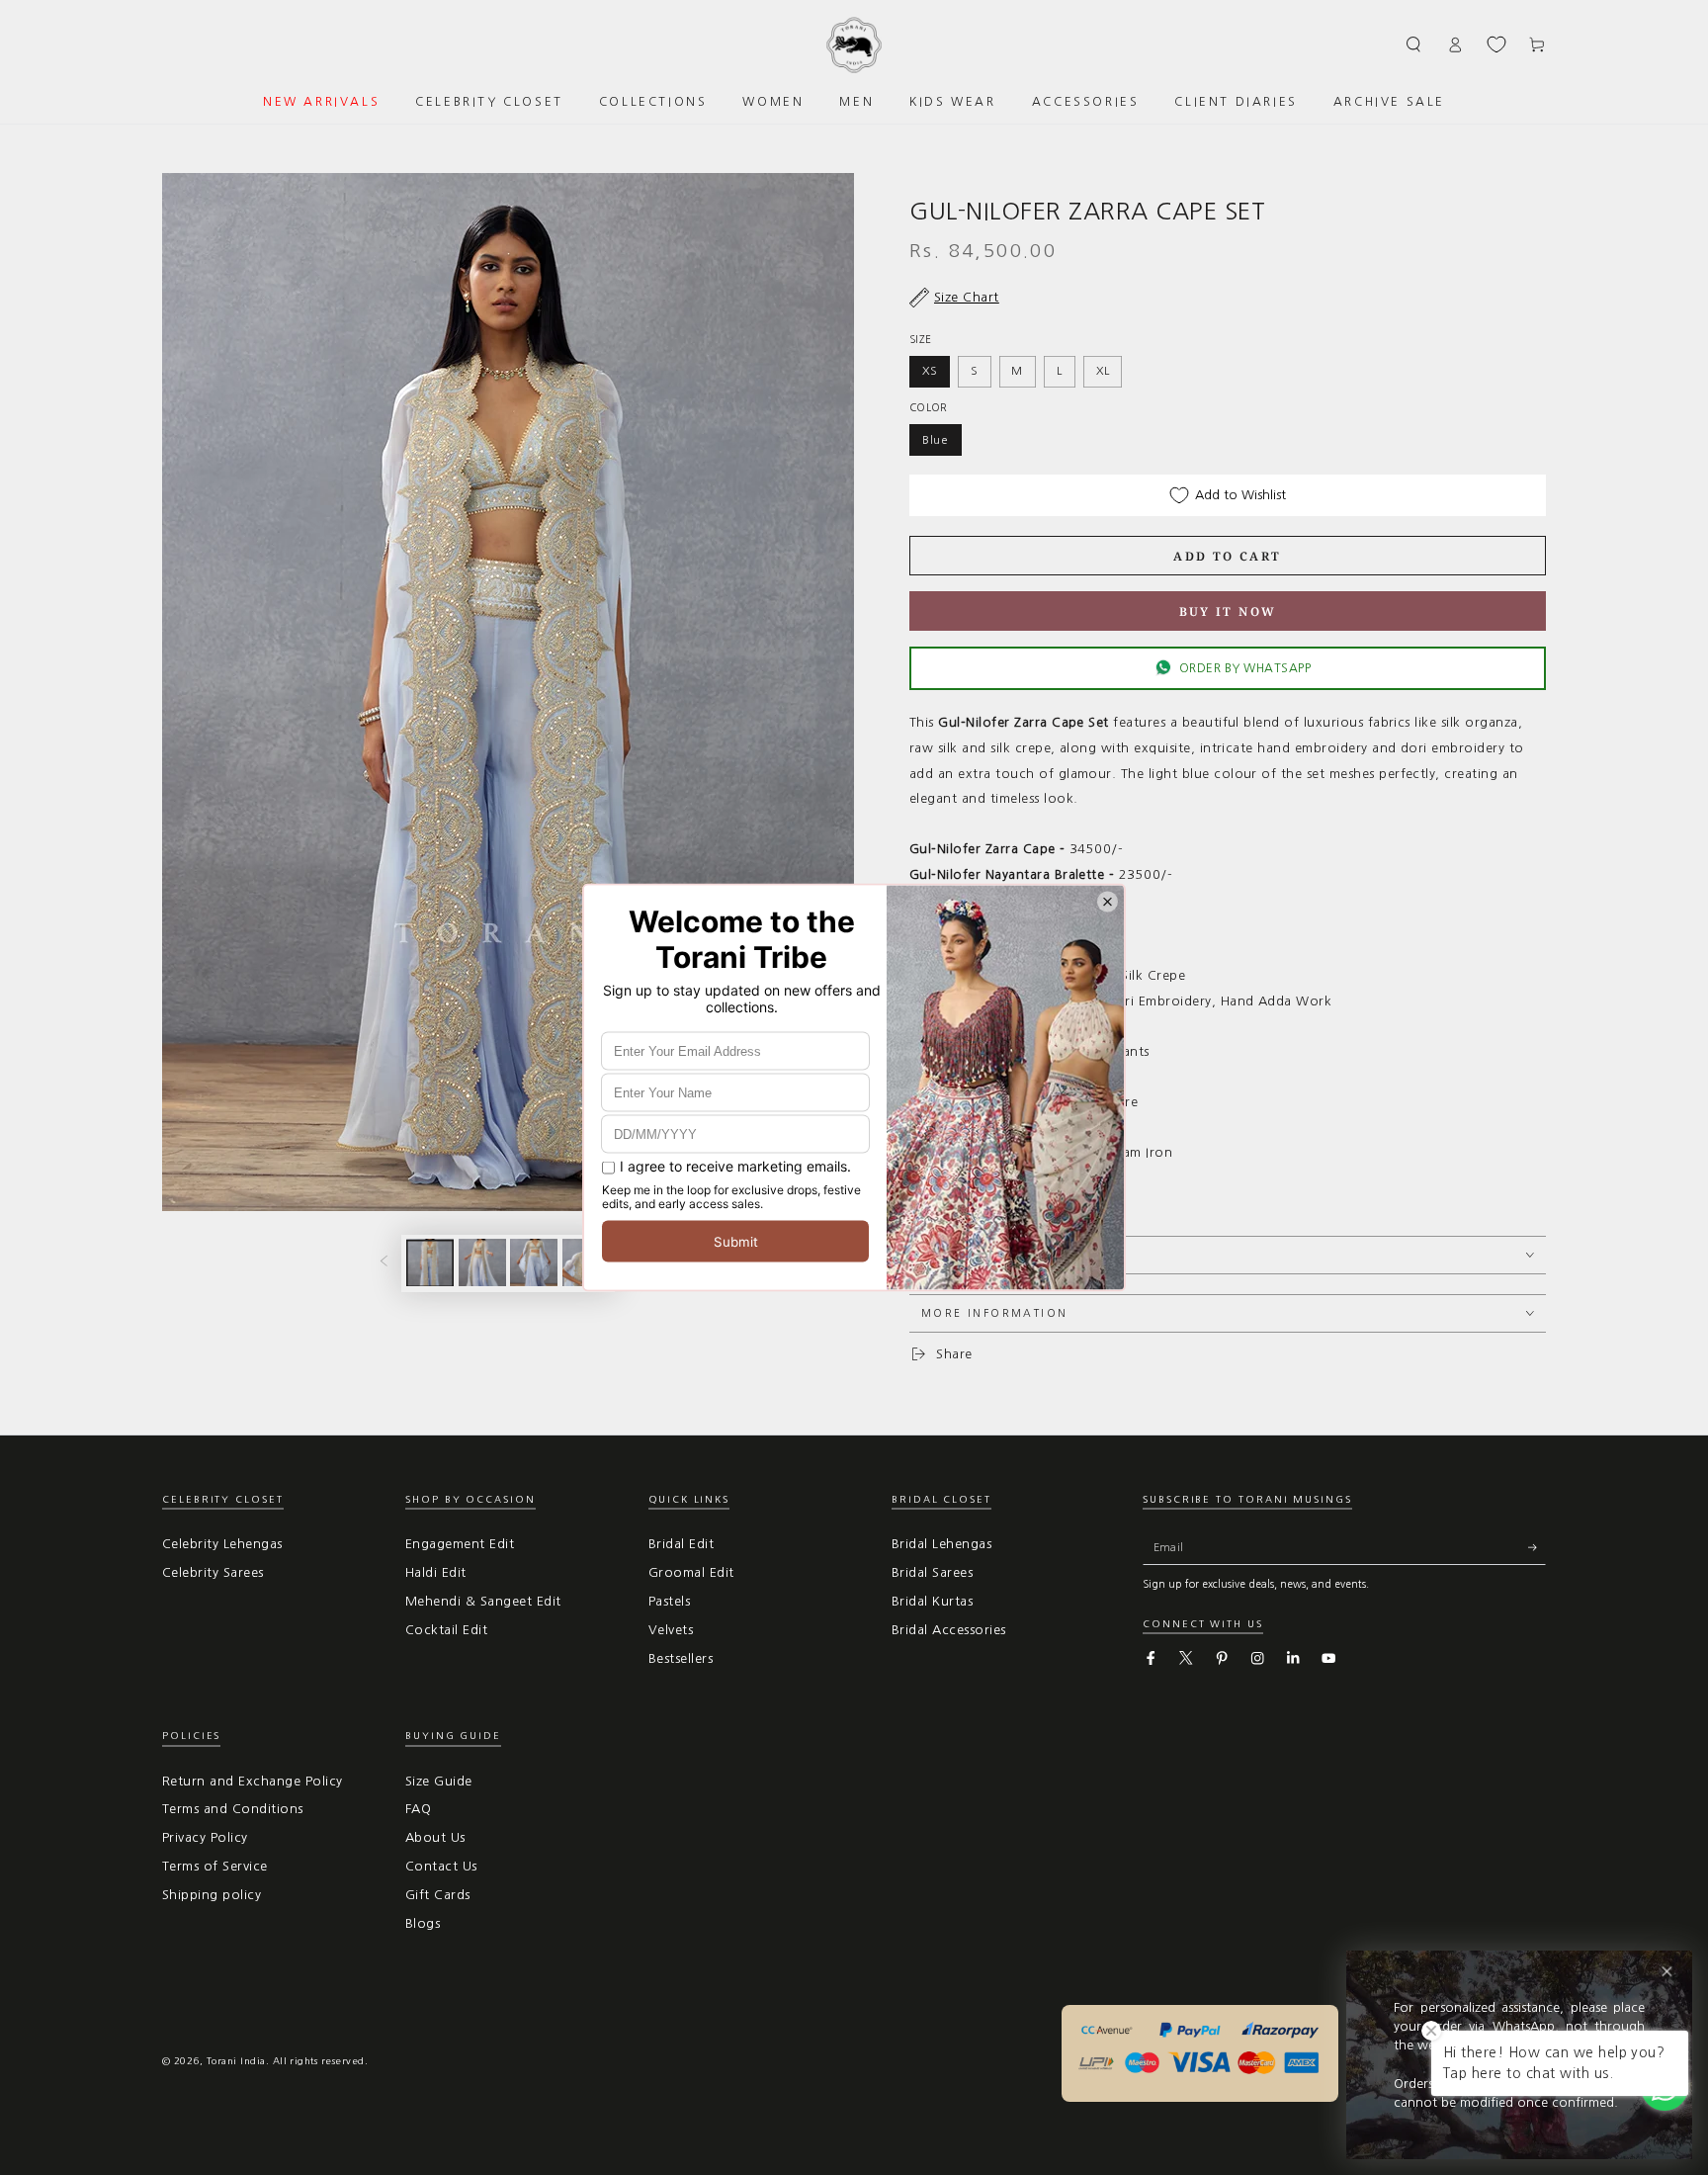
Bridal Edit (681, 1544)
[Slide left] (384, 1263)
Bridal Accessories (949, 1630)
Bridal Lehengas (941, 1544)
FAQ (418, 1809)
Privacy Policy (205, 1837)
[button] (1414, 44)
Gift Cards (438, 1895)
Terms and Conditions (233, 1809)
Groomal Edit (691, 1572)
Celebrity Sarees (213, 1572)
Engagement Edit (460, 1544)
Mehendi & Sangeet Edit (483, 1601)
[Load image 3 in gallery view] (534, 1262)
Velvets (671, 1630)
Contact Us (441, 1866)
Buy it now (1228, 611)
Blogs (423, 1923)
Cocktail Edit (446, 1630)
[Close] (1667, 1972)
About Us (435, 1837)
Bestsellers (681, 1658)
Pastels (669, 1601)
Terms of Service (215, 1866)
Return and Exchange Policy (252, 1781)
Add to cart (1227, 556)
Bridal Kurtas (932, 1601)
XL (1103, 371)
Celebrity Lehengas (222, 1544)
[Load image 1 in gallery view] (430, 1262)
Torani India (236, 2061)
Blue (936, 440)
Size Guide (439, 1781)
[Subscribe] (1537, 1547)
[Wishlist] (1496, 44)
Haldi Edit (436, 1572)
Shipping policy (212, 1895)
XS (930, 371)
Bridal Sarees (932, 1572)
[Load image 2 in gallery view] (482, 1262)
